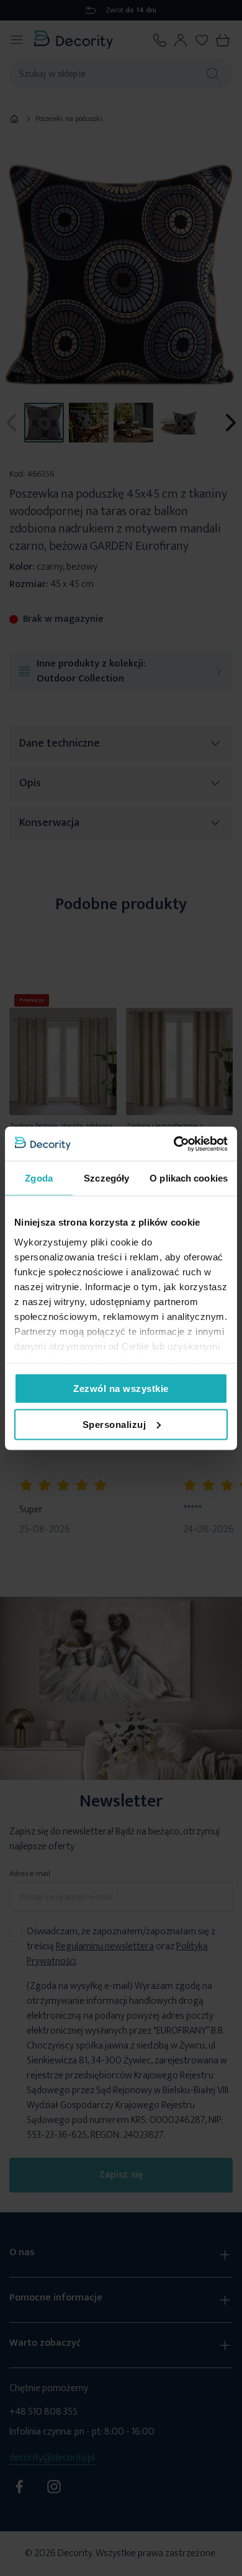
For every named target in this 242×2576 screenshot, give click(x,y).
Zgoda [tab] (39, 1178)
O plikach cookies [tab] (189, 1178)
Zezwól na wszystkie (121, 1389)
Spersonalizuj (114, 1424)
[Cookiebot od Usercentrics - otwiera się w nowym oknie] (174, 1144)
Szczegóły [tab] (106, 1178)
